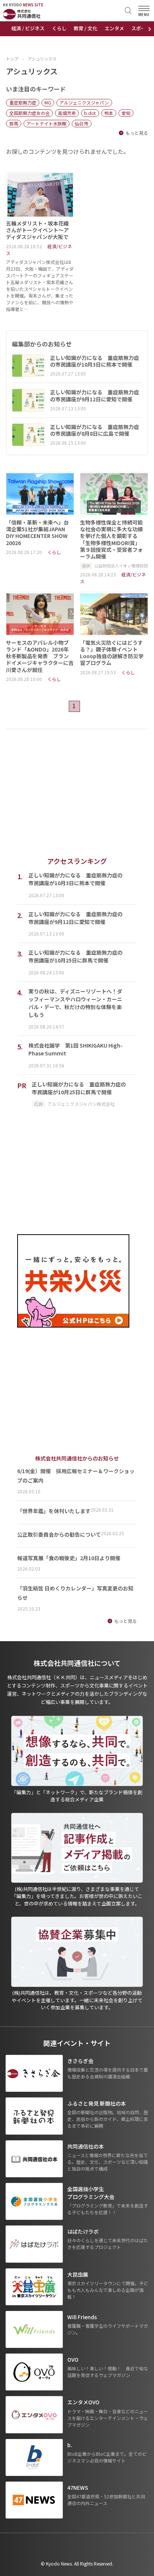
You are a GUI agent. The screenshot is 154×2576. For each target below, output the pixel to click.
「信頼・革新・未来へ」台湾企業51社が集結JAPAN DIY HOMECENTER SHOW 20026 (37, 533)
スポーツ (141, 28)
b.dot (90, 113)
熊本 (109, 113)
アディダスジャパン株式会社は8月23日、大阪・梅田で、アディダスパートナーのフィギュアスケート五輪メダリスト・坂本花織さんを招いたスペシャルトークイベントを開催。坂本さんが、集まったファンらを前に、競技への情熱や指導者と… (40, 285)
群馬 (14, 123)
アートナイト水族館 (47, 123)
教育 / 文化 (85, 28)
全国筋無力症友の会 (30, 113)
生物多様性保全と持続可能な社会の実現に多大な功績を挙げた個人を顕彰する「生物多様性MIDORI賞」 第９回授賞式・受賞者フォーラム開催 (111, 539)
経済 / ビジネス (28, 28)
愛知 (126, 113)
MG (48, 102)
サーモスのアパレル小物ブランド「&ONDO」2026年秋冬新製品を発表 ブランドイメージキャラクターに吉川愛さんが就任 (40, 656)
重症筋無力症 (23, 102)
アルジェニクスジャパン (84, 102)
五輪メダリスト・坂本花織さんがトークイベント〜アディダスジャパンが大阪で (37, 230)
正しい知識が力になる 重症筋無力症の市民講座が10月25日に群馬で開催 (79, 1088)
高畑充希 (67, 113)
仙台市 (81, 123)
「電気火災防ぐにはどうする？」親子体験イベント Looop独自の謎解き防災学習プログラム (112, 653)
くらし (59, 28)
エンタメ (114, 28)
